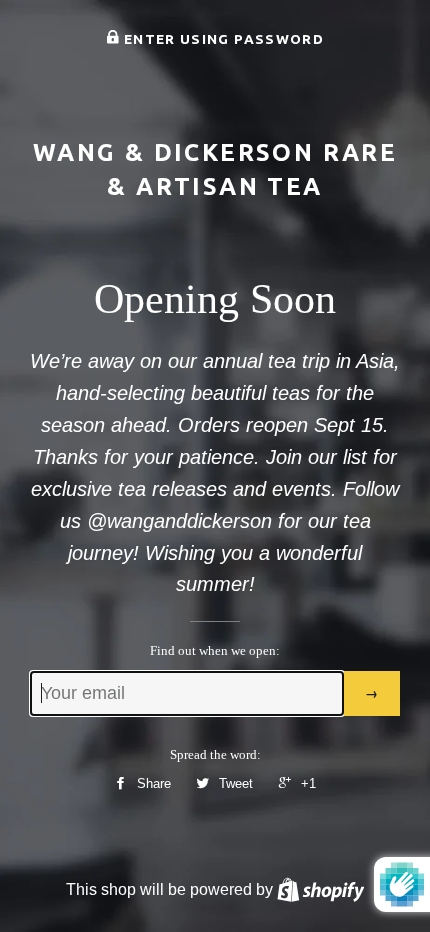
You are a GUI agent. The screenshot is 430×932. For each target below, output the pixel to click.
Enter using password (222, 39)
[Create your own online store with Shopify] (320, 889)
